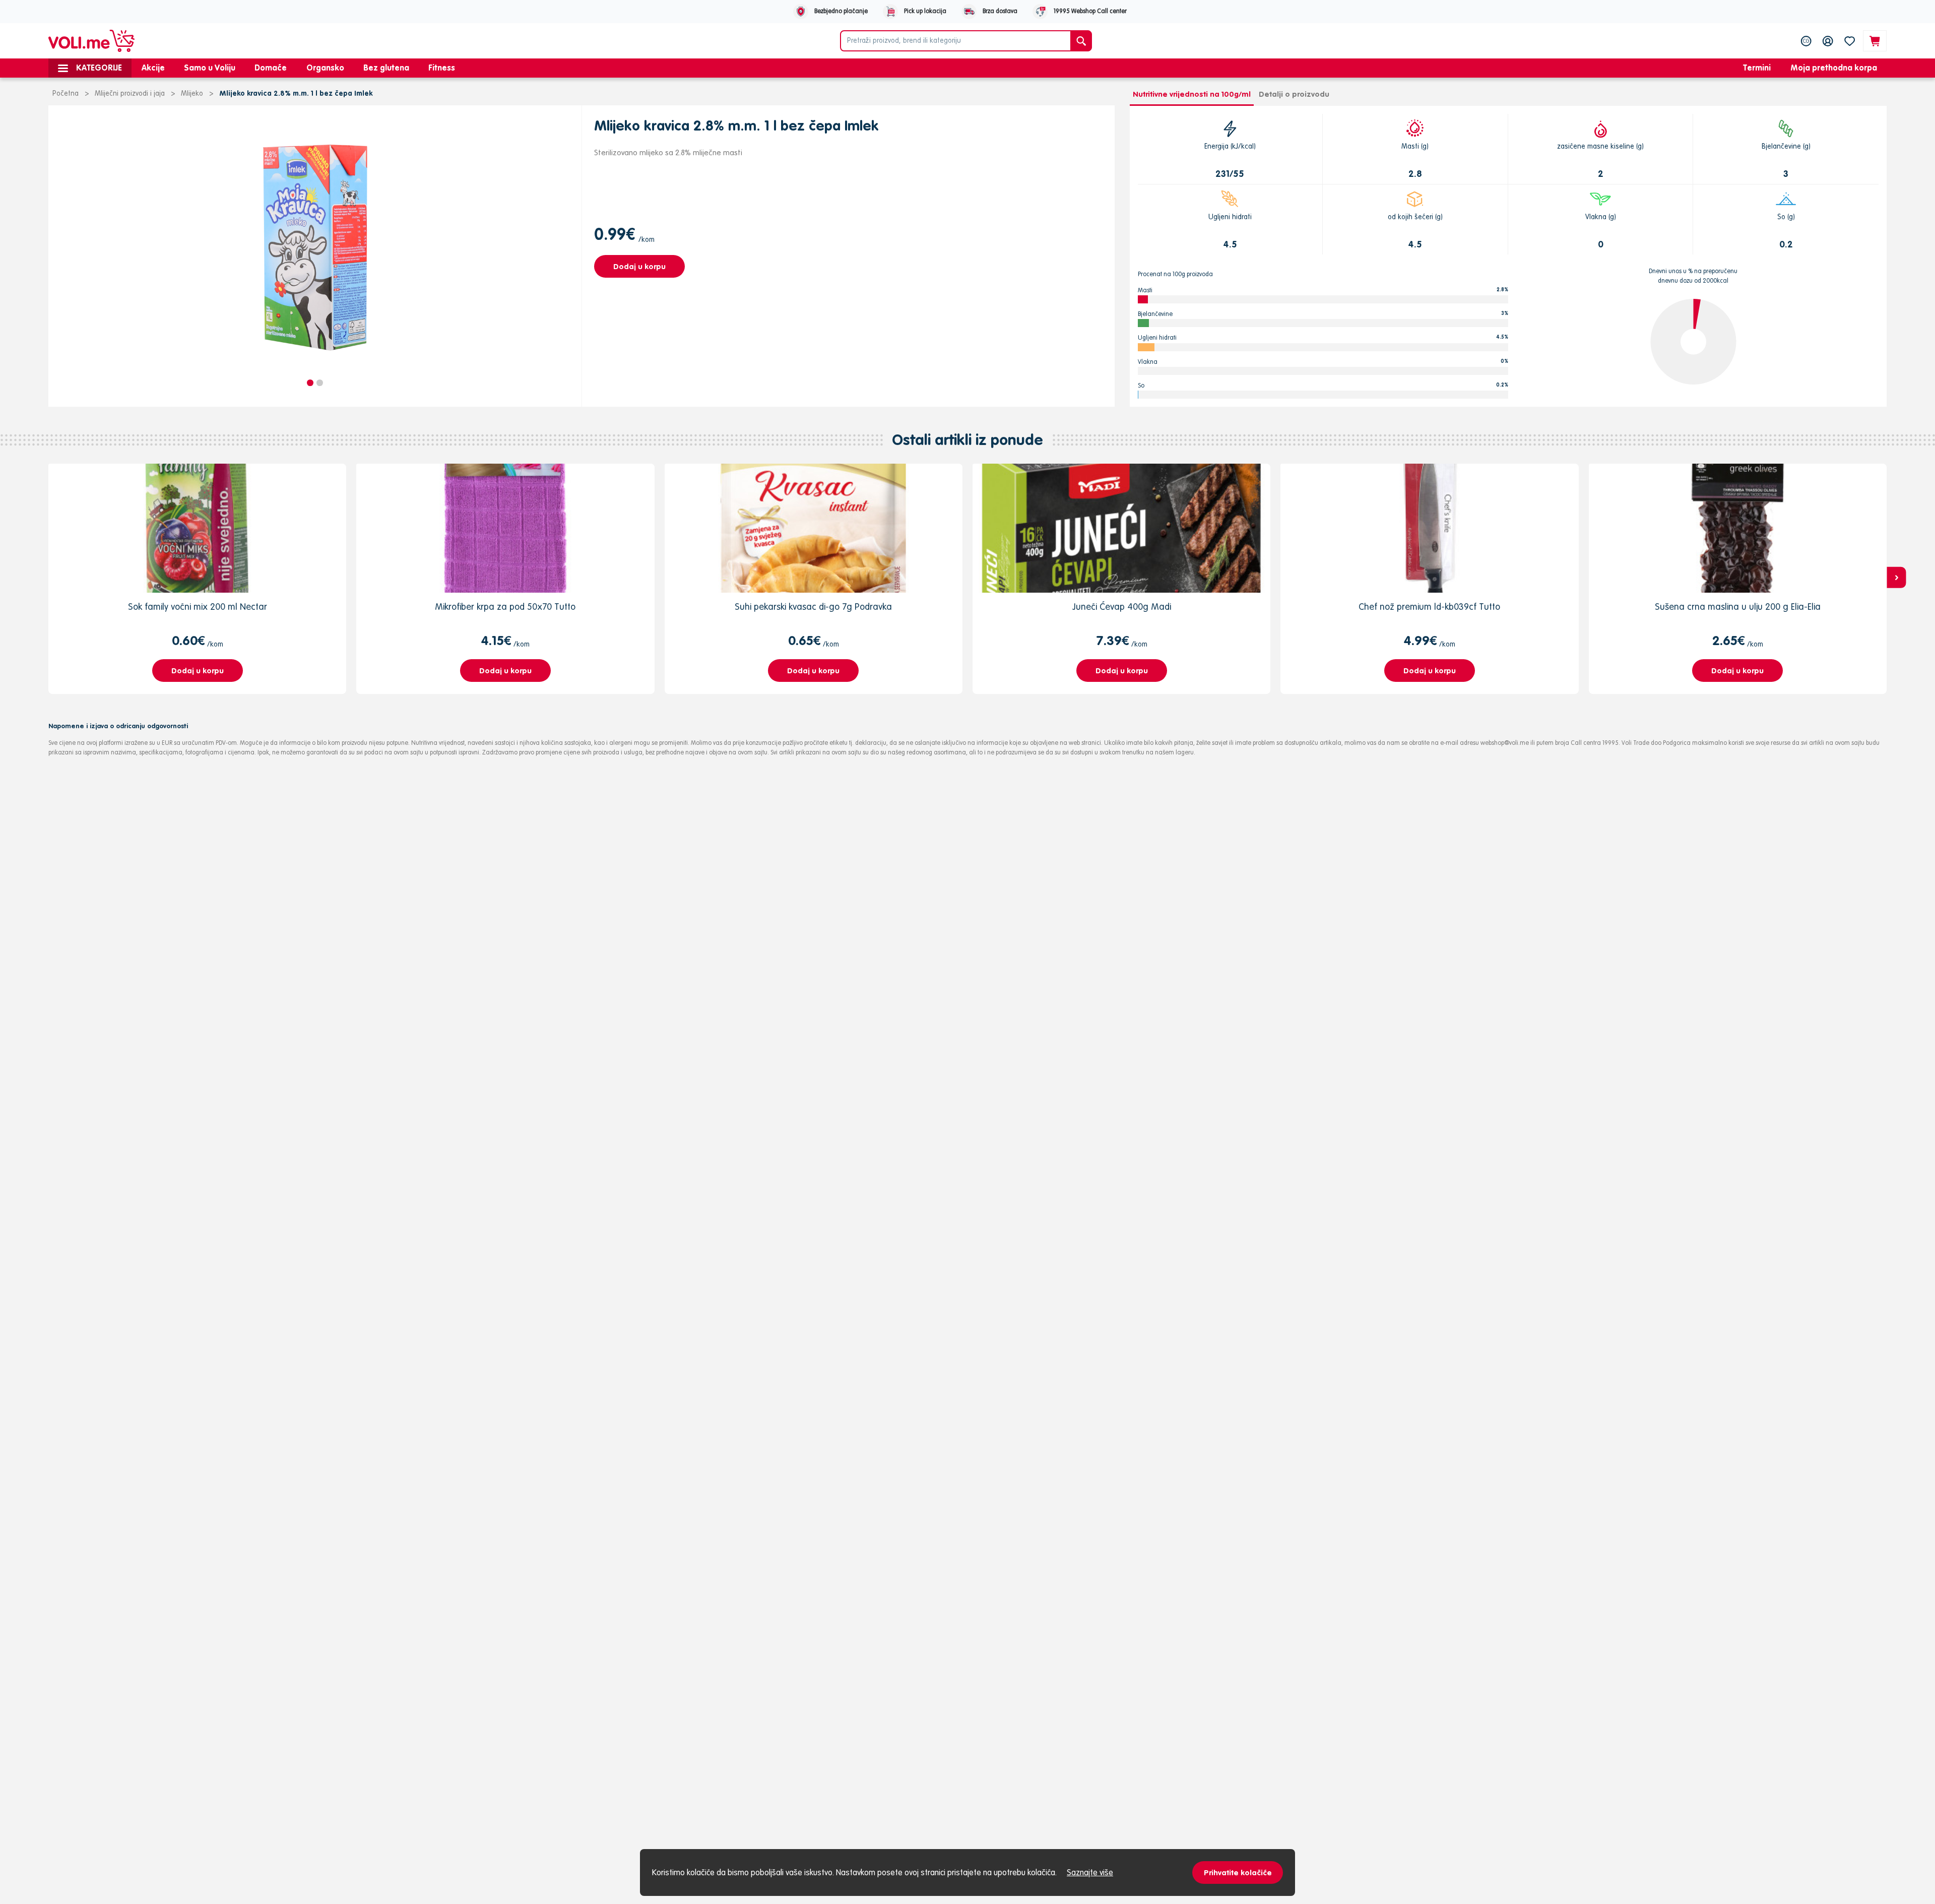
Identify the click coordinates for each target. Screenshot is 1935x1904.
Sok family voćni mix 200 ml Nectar (198, 607)
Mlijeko (192, 93)
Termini (1757, 68)
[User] (1828, 41)
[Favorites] (1850, 41)
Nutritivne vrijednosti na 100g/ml (1192, 94)
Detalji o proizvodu (1294, 94)
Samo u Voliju (210, 68)
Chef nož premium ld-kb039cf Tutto (1429, 607)
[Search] (1081, 41)
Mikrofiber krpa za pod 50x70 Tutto (505, 607)
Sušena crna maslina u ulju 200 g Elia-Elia (1738, 607)
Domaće (271, 68)
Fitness (442, 68)
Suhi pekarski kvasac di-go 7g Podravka (813, 607)
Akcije (153, 68)
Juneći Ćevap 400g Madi (1122, 607)
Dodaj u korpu (639, 266)
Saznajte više (1090, 1872)
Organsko (325, 68)
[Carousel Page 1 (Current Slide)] (310, 383)
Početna (66, 93)
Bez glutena (386, 68)
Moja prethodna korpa (1834, 68)
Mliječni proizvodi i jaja (130, 93)
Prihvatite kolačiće (1238, 1873)
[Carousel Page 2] (320, 383)
